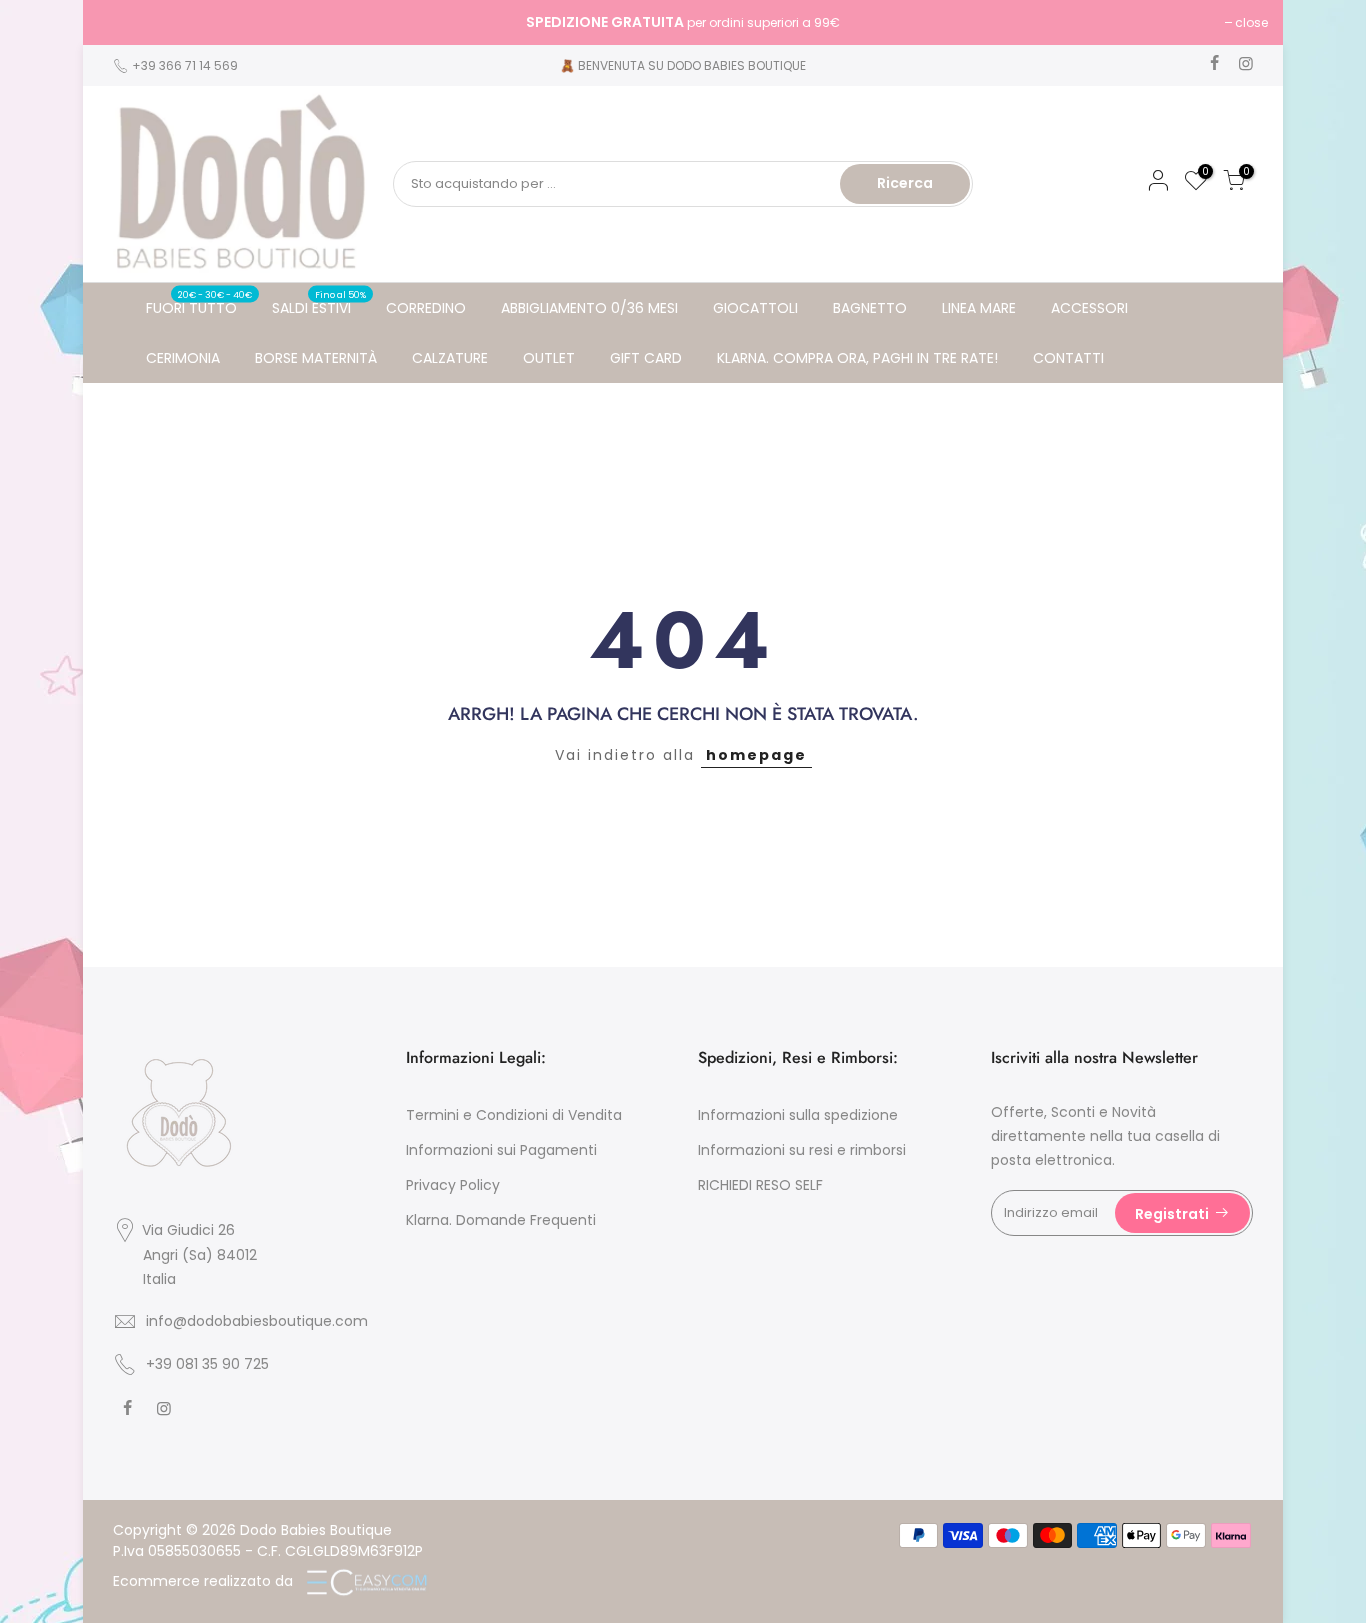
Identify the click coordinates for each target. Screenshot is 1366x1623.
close (124, 22)
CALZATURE (450, 358)
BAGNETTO (870, 308)
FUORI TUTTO (199, 303)
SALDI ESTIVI (319, 303)
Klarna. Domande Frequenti (501, 1220)
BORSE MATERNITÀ (316, 358)
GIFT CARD (646, 358)
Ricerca (905, 183)
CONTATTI (1068, 358)
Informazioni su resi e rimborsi (802, 1150)
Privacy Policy (453, 1185)
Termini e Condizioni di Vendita (514, 1115)
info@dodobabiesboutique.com (257, 1321)
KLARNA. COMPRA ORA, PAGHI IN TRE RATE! (857, 358)
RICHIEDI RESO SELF (760, 1185)
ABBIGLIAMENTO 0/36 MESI (589, 308)
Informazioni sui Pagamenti (501, 1150)
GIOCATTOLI (755, 308)
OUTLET (549, 358)
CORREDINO (426, 308)
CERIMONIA (183, 358)
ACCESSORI (1089, 308)
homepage (756, 755)
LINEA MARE (979, 308)
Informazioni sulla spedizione (798, 1115)
